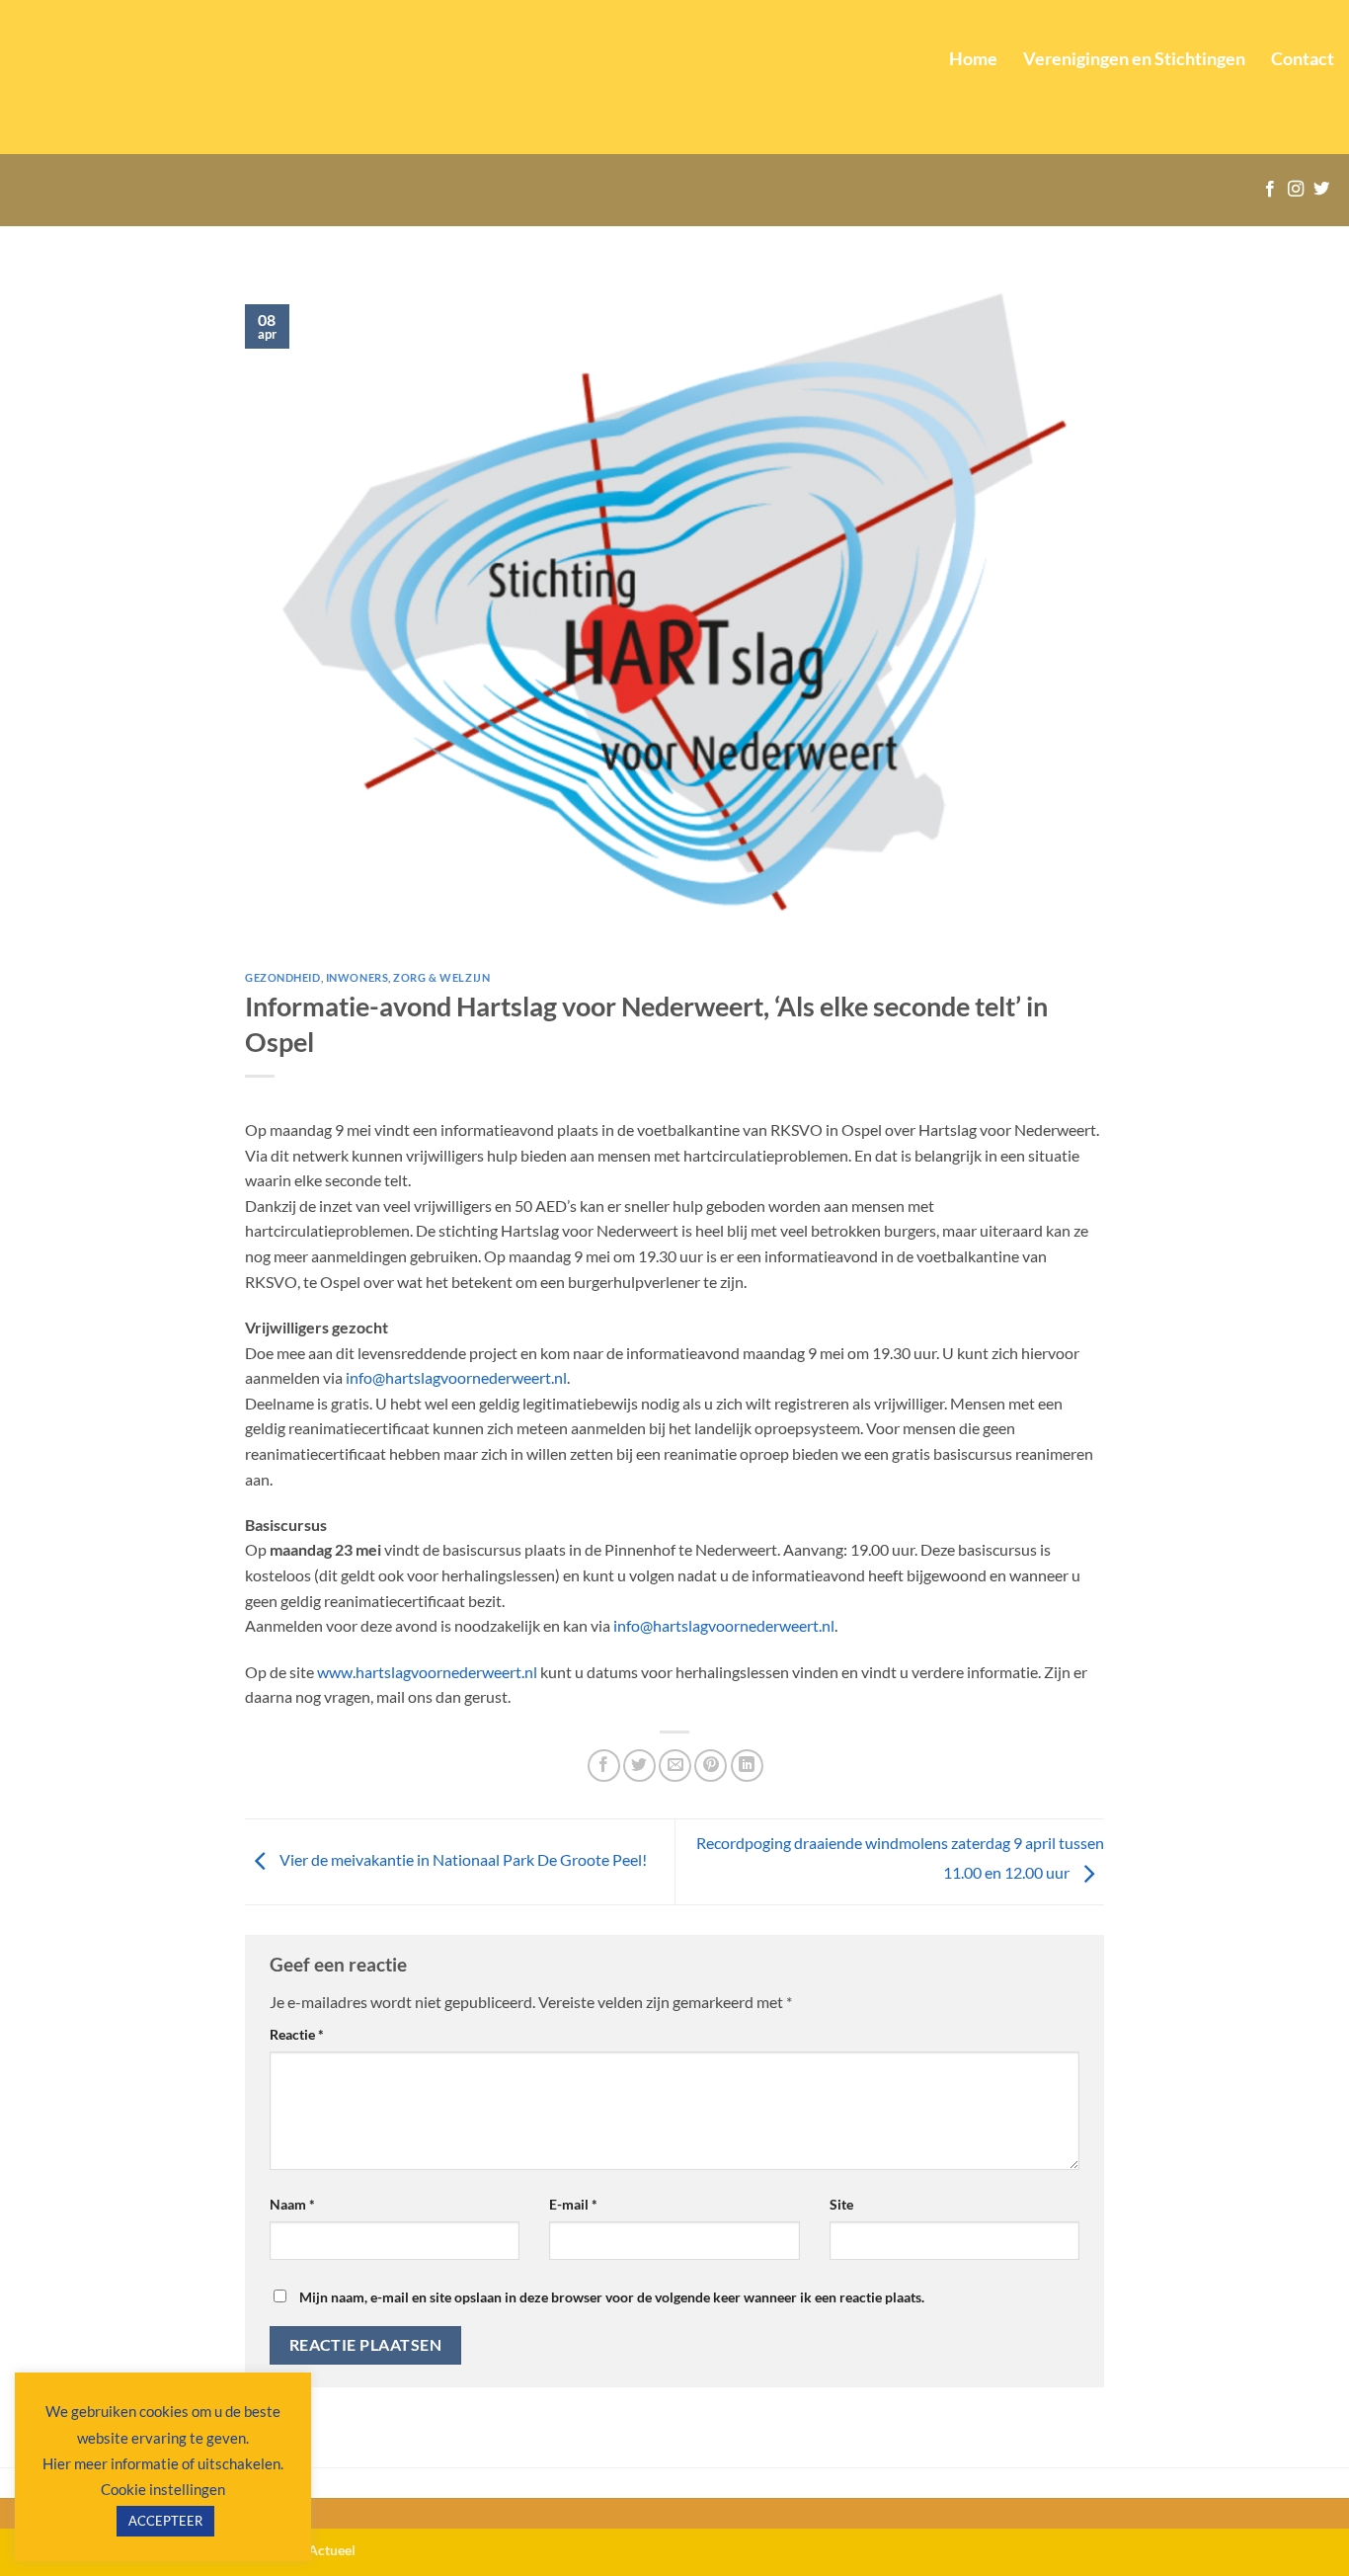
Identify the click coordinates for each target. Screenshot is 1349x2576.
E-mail (573, 2204)
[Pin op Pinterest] (711, 1766)
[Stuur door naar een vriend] (675, 1766)
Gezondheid (283, 977)
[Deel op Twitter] (639, 1766)
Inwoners (357, 977)
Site (841, 2204)
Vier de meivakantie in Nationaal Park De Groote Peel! (462, 1859)
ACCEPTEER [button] (165, 2521)
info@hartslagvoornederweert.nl (456, 1377)
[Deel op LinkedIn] (747, 1766)
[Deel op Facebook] (604, 1766)
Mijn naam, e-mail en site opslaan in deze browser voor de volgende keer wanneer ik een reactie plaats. (612, 2297)
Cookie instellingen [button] (163, 2489)
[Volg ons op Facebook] (1270, 190)
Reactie (297, 2034)
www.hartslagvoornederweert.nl (427, 1672)
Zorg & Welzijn (441, 977)
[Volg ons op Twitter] (1321, 190)
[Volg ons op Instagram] (1296, 190)
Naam (292, 2204)
